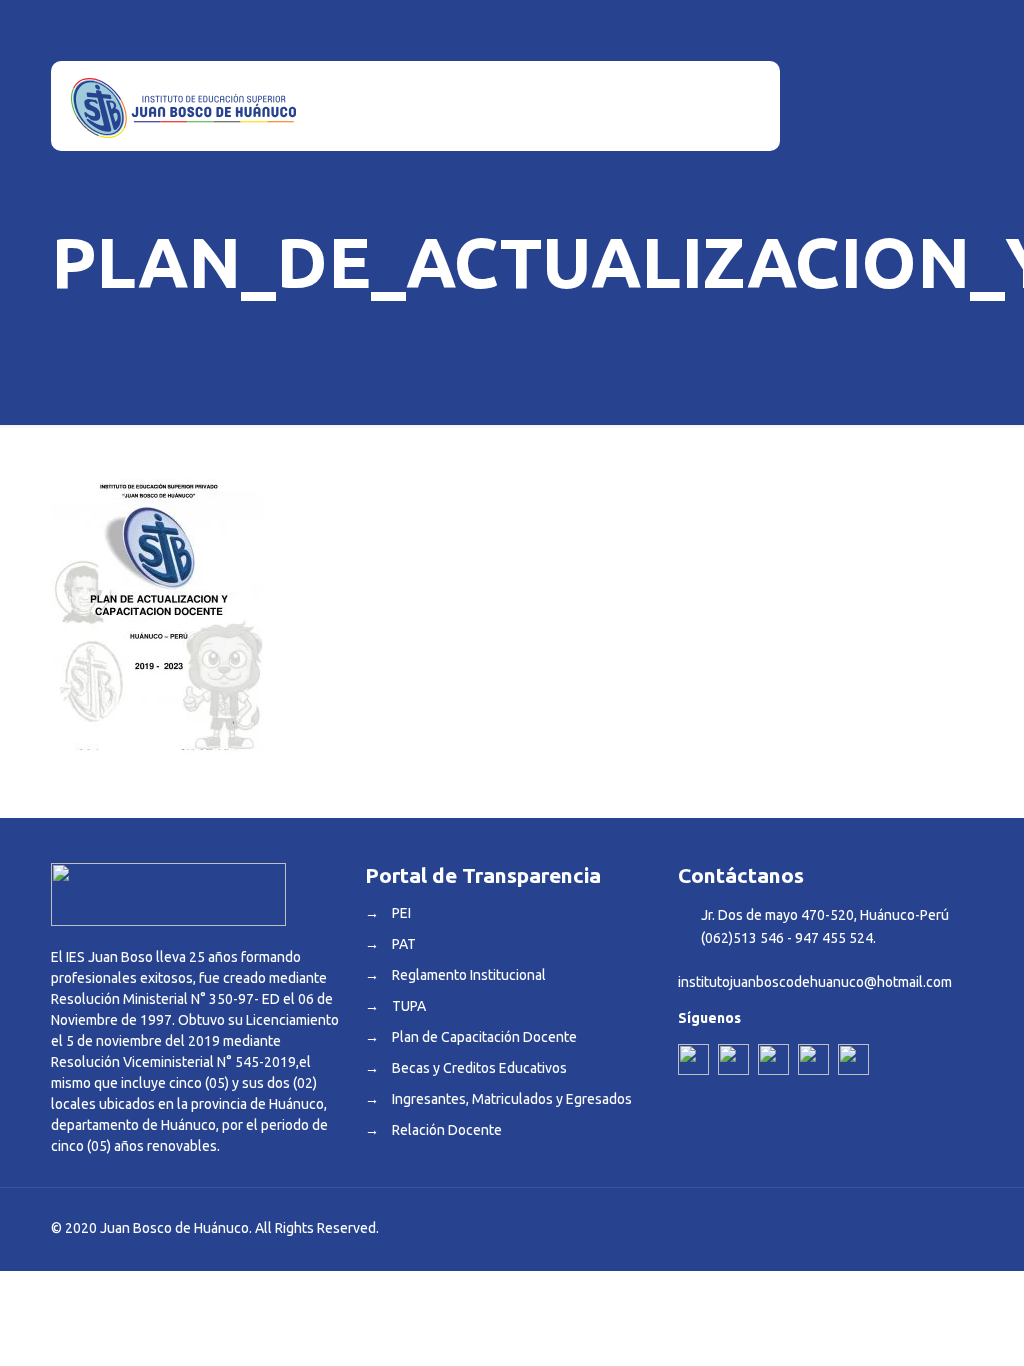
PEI (401, 913)
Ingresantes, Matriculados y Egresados (512, 1099)
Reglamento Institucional (469, 975)
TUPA (409, 1006)
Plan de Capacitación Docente (484, 1037)
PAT (404, 944)
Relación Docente (447, 1130)
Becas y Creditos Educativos (479, 1068)
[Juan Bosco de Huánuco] (183, 106)
